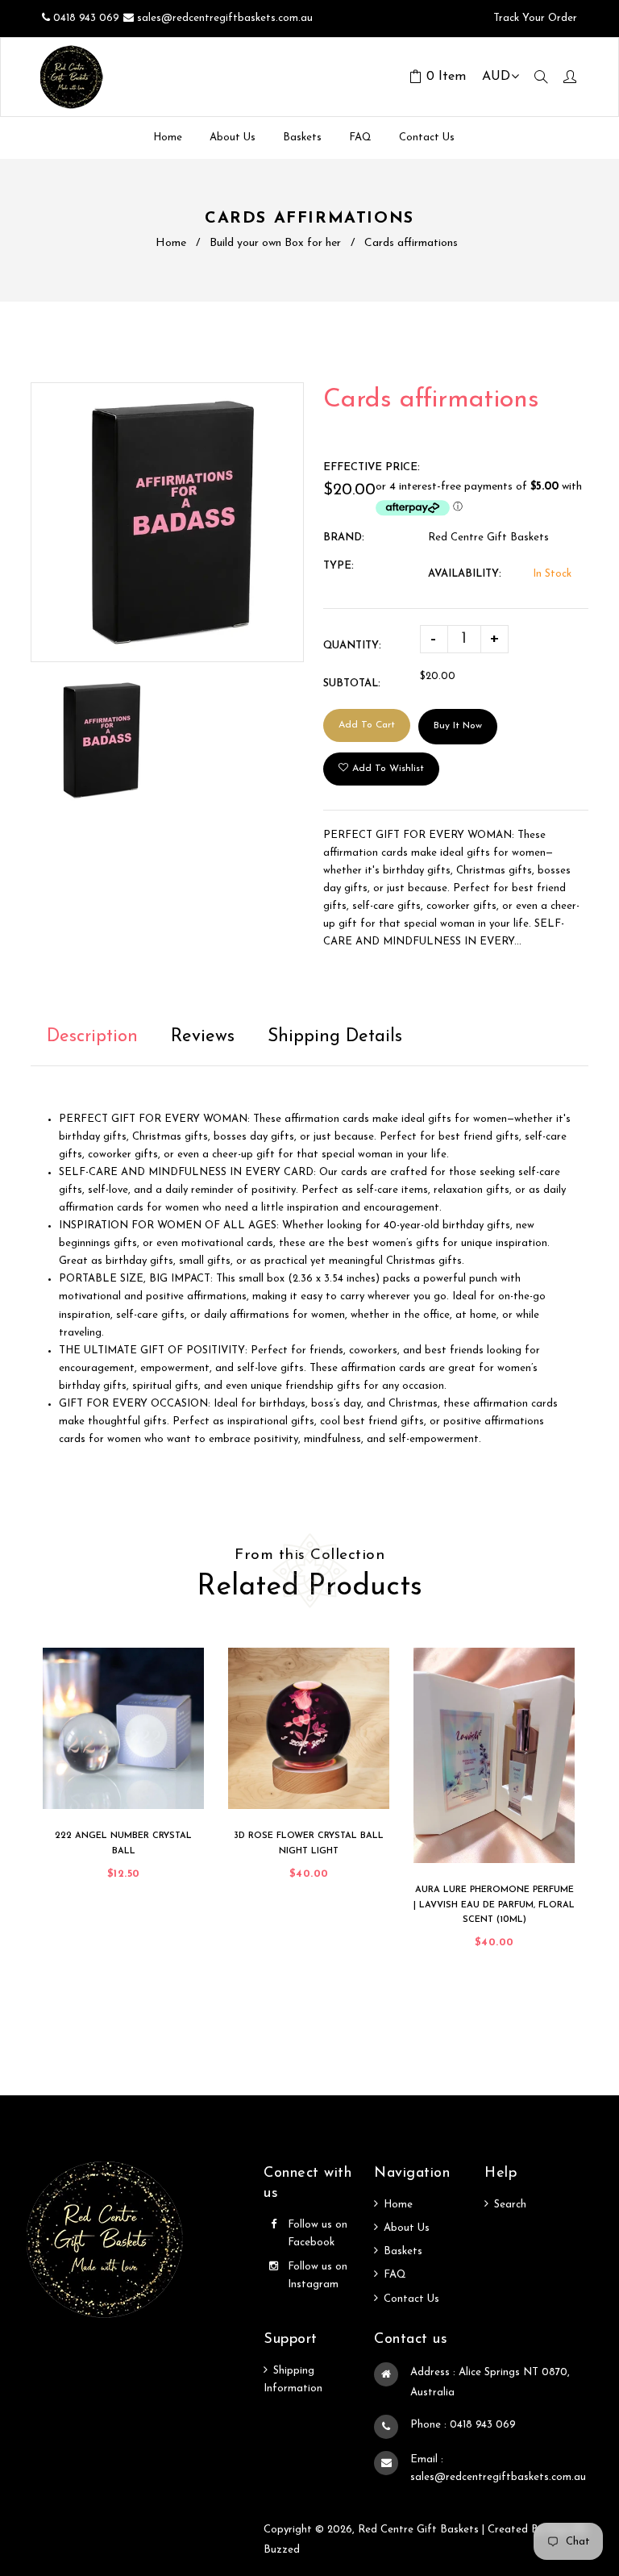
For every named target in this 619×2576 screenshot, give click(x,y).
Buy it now (458, 726)
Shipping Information (293, 2380)
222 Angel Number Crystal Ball (123, 1844)
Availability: (465, 574)
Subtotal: (352, 684)
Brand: (344, 538)
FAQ (395, 2275)
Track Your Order (534, 18)
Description (92, 1037)
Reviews (203, 1037)
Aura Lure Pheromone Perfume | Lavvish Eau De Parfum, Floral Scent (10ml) (494, 1905)
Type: (339, 566)
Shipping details (335, 1037)
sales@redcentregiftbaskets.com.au (225, 18)
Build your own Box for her (275, 243)
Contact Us (411, 2299)
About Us (407, 2228)
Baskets (403, 2251)
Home (171, 243)
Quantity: (352, 646)
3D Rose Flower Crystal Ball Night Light (309, 1844)
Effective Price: (372, 467)
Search (510, 2205)
